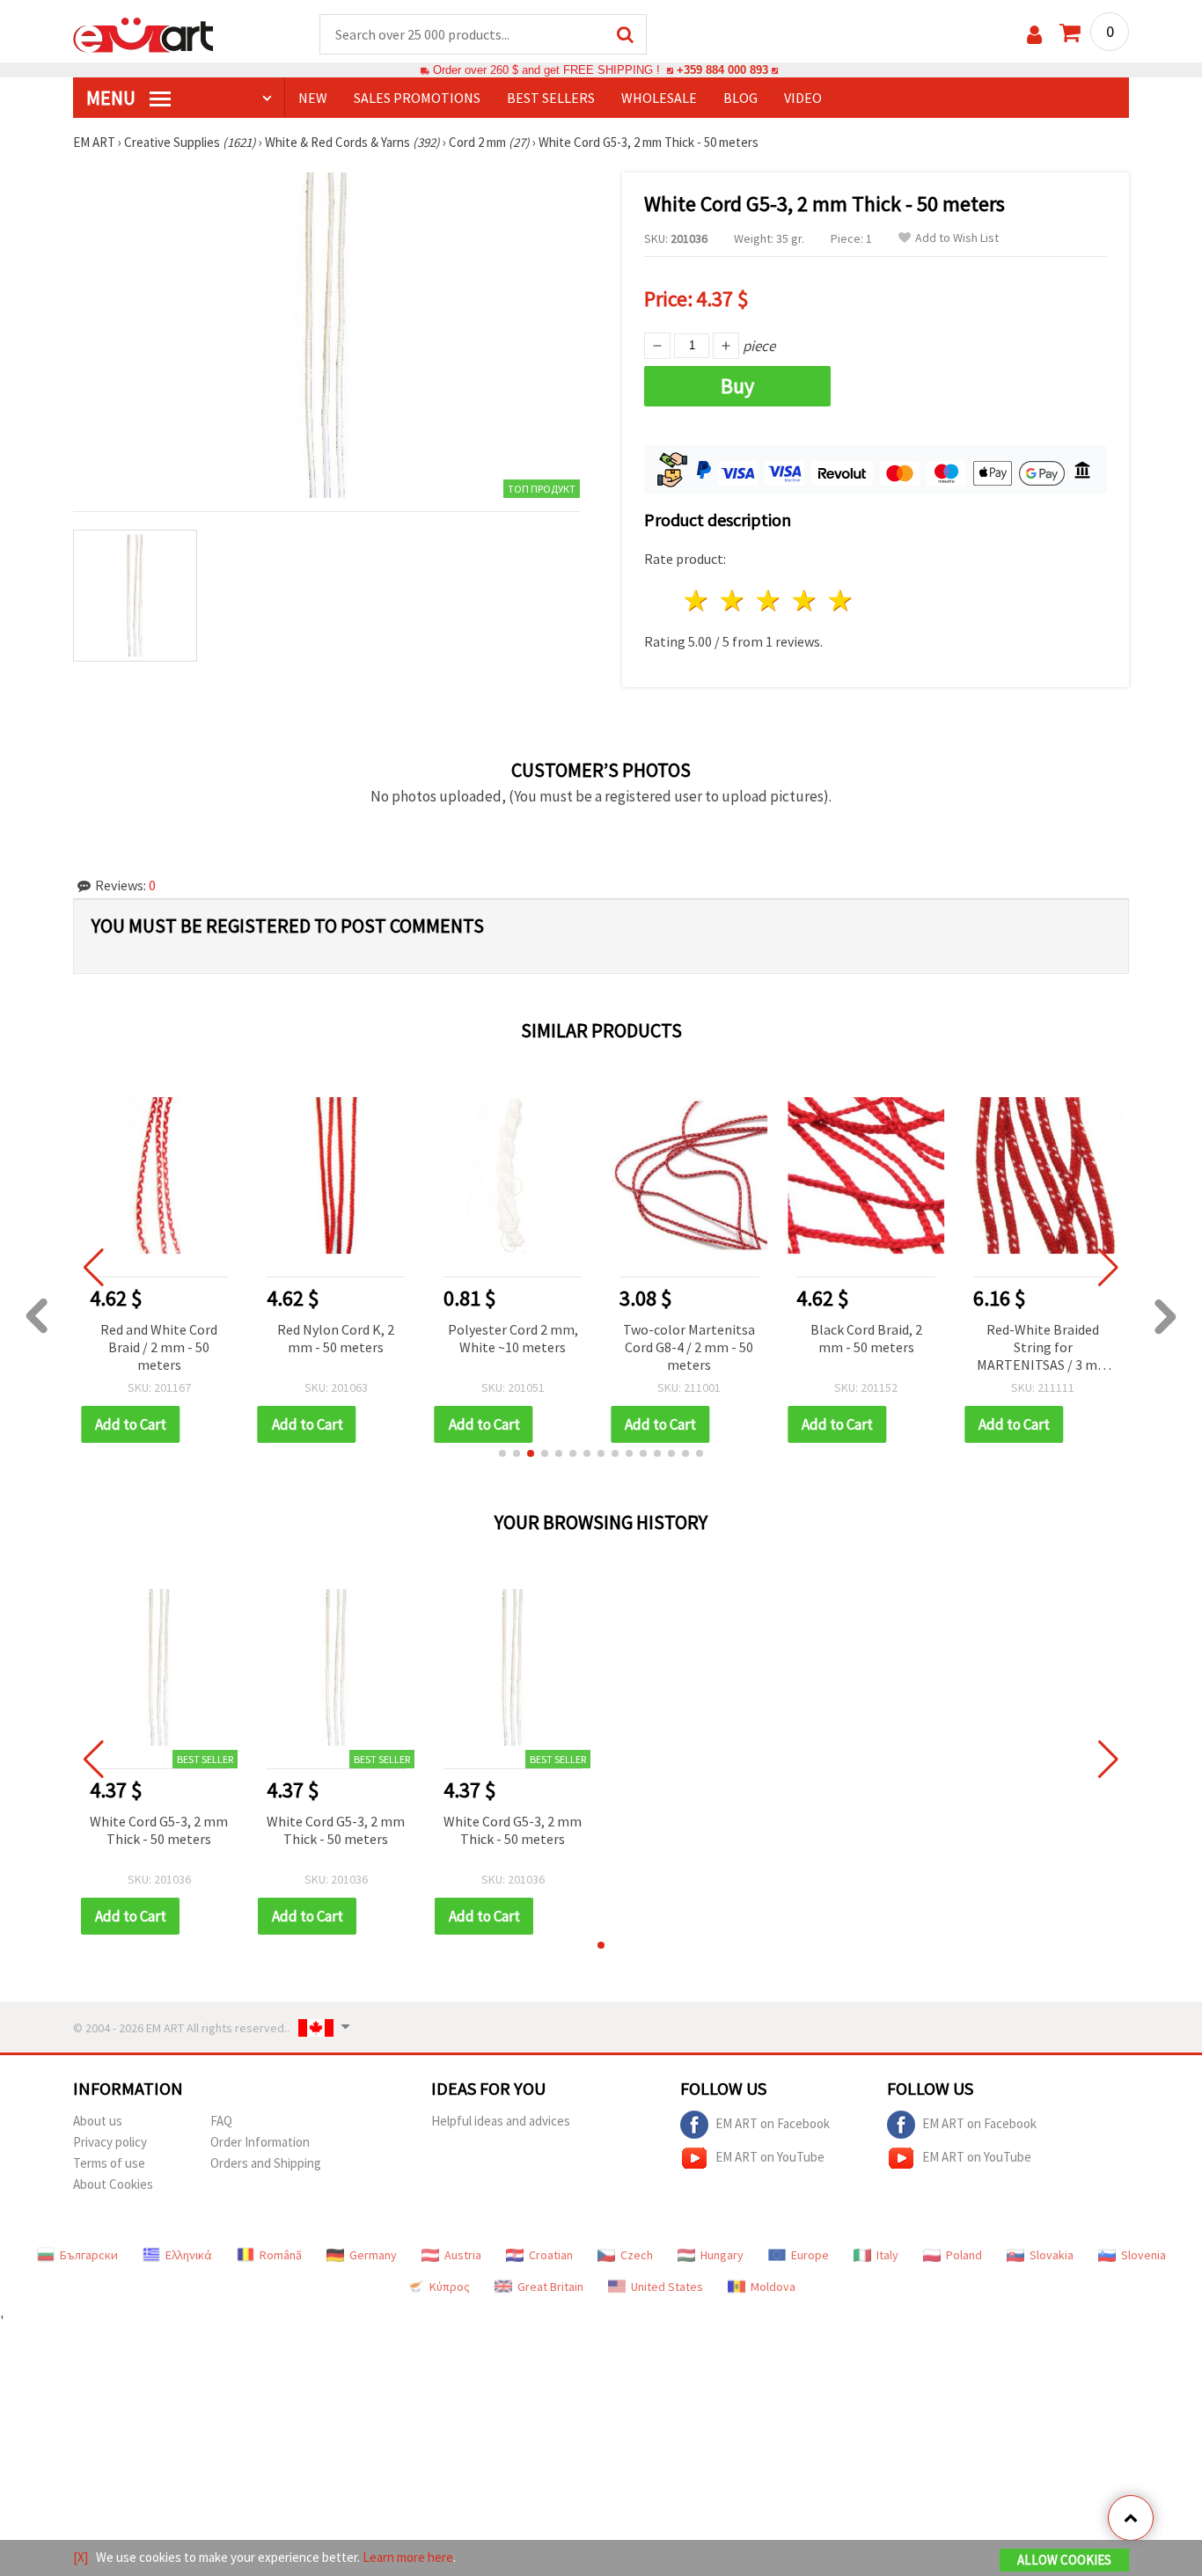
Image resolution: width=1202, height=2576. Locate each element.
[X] (81, 2557)
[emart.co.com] (143, 33)
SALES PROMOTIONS (417, 98)
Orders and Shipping (266, 2163)
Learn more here (408, 2557)
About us (98, 2121)
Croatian (551, 2255)
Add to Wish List (957, 238)
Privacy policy (110, 2142)
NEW (313, 98)
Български (89, 2255)
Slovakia (1052, 2255)
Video (803, 98)
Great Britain (550, 2287)
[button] (502, 1453)
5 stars (841, 600)
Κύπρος (450, 2287)
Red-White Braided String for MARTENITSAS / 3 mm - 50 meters (1043, 1348)
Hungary (722, 2255)
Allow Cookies (1064, 2560)
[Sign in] (1034, 35)
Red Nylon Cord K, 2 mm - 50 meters (336, 1338)
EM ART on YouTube (770, 2157)
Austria (463, 2255)
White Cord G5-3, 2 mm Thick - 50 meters (159, 1830)
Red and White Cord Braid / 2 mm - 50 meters (159, 1347)
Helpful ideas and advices (501, 2121)
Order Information (260, 2142)
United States (667, 2287)
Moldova (773, 2287)
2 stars (733, 600)
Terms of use (109, 2163)
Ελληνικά (189, 2255)
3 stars (770, 600)
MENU (113, 98)
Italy (887, 2255)
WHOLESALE (659, 98)
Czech (637, 2255)
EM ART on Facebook (773, 2123)
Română (281, 2255)
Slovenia (1143, 2255)
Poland (964, 2255)
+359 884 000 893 (722, 70)
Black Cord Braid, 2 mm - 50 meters (866, 1338)
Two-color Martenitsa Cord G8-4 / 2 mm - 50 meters (689, 1347)
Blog (740, 98)
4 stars (805, 600)
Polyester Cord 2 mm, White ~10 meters (513, 1338)
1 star (697, 600)
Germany (373, 2255)
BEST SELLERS (551, 98)
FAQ (221, 2121)
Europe (810, 2255)
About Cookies (113, 2184)
